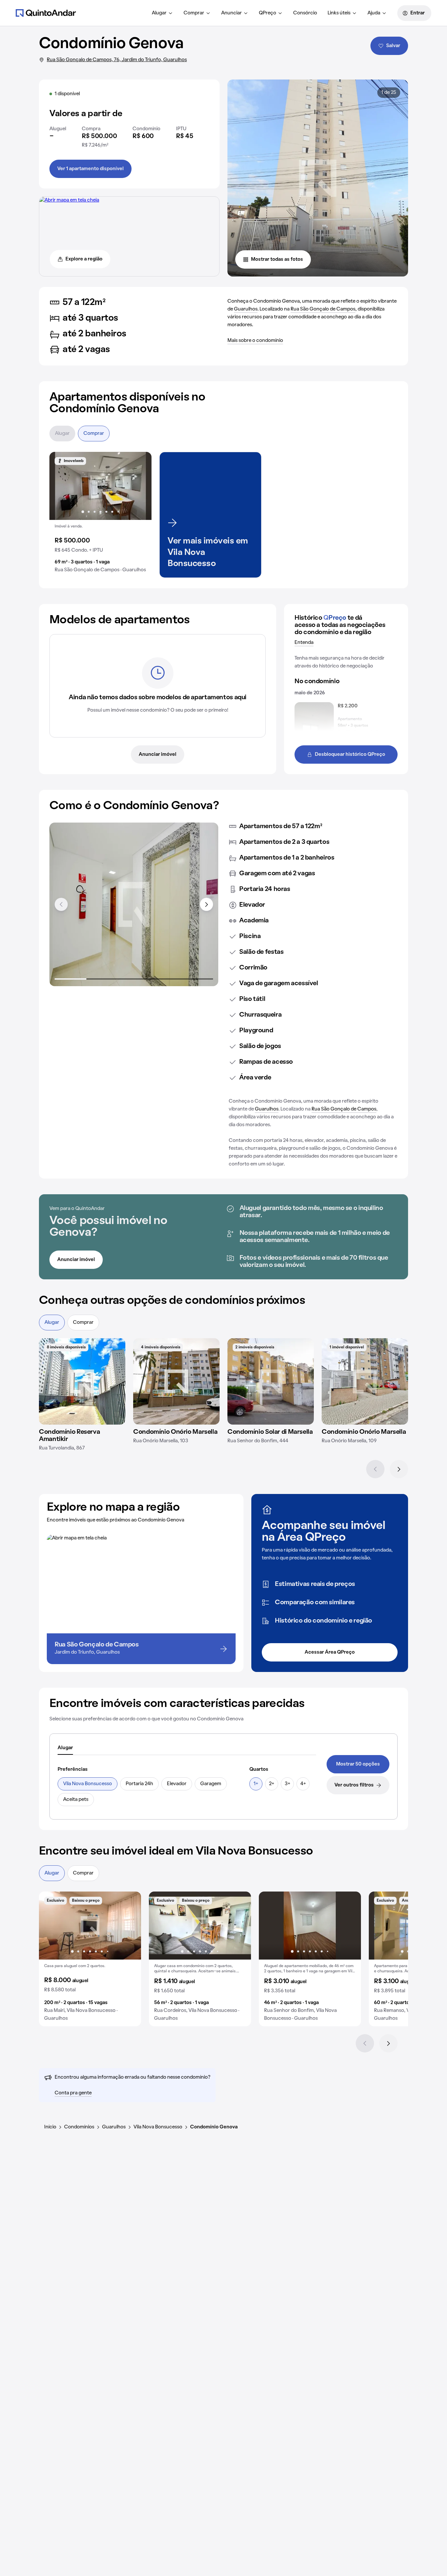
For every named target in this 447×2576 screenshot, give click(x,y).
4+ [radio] (303, 1784)
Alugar (159, 13)
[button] (100, 515)
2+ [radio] (272, 1784)
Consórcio (305, 13)
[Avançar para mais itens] (206, 904)
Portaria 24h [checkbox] (139, 1784)
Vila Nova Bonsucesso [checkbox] (88, 1784)
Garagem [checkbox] (211, 1784)
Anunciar (232, 13)
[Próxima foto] (140, 486)
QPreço (268, 13)
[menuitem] (162, 13)
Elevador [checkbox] (177, 1784)
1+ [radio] (256, 1784)
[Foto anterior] (61, 486)
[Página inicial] (46, 13)
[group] (100, 515)
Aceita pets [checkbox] (76, 1800)
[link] (358, 1764)
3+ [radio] (287, 1784)
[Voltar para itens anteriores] (61, 904)
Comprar (194, 13)
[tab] (65, 1748)
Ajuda (374, 13)
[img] (82, 1381)
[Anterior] (375, 1469)
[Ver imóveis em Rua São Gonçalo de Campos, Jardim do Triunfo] (69, 200)
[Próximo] (399, 1469)
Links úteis (339, 13)
